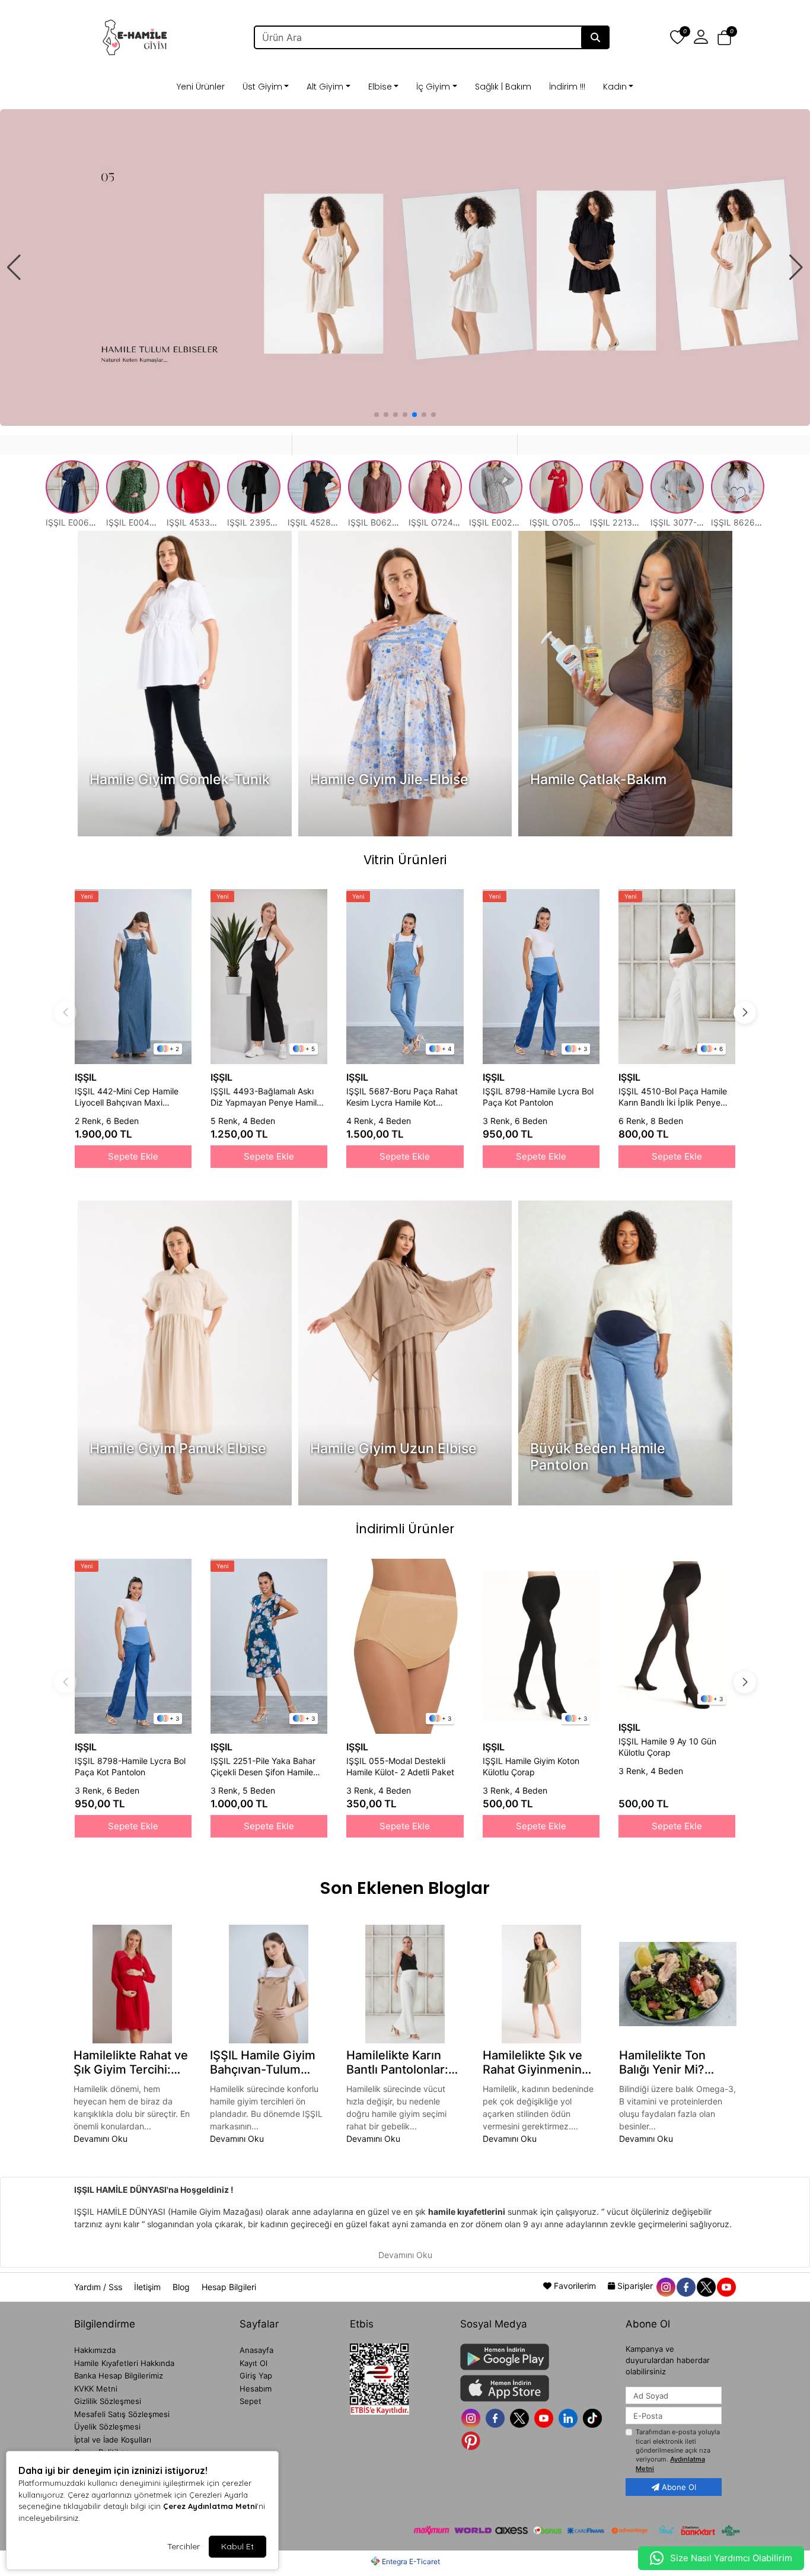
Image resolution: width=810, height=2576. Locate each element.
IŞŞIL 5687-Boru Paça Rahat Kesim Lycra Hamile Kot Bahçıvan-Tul (402, 1097)
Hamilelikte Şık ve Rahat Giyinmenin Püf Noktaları (532, 2062)
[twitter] (706, 2286)
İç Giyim (433, 87)
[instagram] (665, 2286)
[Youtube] (545, 2417)
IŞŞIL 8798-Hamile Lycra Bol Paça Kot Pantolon (538, 1097)
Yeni (87, 896)
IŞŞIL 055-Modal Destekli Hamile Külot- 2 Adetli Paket (400, 1766)
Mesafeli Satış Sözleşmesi (122, 2414)
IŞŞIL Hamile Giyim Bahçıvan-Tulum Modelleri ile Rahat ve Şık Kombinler (263, 2062)
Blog (182, 2287)
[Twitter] (521, 2417)
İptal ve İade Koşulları (113, 2440)
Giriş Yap (256, 2376)
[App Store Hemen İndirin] (536, 2388)
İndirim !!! (567, 87)
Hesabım (256, 2389)
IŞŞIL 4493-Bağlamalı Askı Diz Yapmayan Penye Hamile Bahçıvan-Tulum (266, 1097)
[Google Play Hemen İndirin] (536, 2357)
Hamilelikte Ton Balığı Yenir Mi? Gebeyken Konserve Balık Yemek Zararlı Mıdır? (676, 2062)
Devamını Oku (101, 2139)
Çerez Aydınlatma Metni (210, 2506)
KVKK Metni (96, 2389)
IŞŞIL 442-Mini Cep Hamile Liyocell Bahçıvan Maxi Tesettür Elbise (127, 1097)
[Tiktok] (594, 2417)
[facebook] (685, 2286)
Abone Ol (678, 2487)
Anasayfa (256, 2350)
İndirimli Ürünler (405, 1529)
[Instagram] (472, 2417)
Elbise (380, 87)
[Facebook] (497, 2417)
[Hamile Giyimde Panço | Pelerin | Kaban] (405, 268)
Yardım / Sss (99, 2287)
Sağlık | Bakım (503, 87)
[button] (724, 37)
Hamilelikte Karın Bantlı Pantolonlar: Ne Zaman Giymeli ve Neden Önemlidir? (398, 2062)
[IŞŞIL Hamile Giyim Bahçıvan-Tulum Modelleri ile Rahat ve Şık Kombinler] (269, 1984)
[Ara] (595, 37)
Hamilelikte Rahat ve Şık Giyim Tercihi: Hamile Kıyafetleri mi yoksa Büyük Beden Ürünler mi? (132, 2062)
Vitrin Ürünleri (405, 860)
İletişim (149, 2287)
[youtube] (726, 2286)
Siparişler (635, 2286)
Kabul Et (237, 2546)
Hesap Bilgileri (229, 2287)
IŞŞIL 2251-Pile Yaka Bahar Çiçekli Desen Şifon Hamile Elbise (263, 1767)
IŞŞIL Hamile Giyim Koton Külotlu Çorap (531, 1766)
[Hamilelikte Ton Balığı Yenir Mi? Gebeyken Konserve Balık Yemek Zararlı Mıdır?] (678, 1984)
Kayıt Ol (253, 2363)
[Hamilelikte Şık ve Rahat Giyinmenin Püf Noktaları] (541, 1984)
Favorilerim (575, 2286)
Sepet (251, 2401)
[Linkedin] (570, 2417)
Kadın (615, 87)
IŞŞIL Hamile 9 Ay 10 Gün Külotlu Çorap (667, 1747)
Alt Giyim (325, 87)
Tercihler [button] (184, 2546)
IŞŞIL (86, 1077)
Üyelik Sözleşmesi (107, 2427)
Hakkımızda (95, 2350)
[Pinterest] (472, 2440)
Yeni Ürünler (201, 87)
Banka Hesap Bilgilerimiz (119, 2376)
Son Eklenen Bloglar (405, 1888)
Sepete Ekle (133, 1156)
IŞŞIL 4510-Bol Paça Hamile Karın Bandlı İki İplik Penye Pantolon (673, 1097)
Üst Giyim (262, 87)
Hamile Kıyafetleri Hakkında (124, 2363)
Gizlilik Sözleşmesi (108, 2401)
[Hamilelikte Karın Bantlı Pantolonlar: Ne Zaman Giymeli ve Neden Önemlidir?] (405, 1984)
